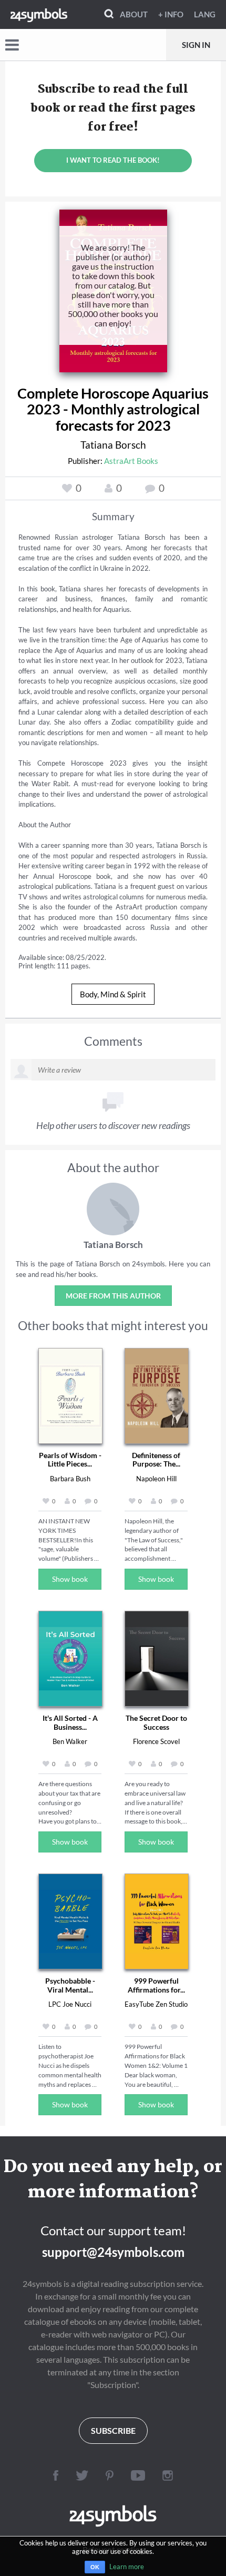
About (134, 14)
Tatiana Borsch (113, 445)
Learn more (127, 2567)
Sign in (196, 45)
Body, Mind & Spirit (113, 994)
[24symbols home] (39, 14)
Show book (70, 1579)
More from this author (113, 1296)
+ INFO (171, 14)
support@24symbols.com (113, 2252)
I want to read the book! (113, 160)
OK (95, 2567)
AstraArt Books (131, 461)
